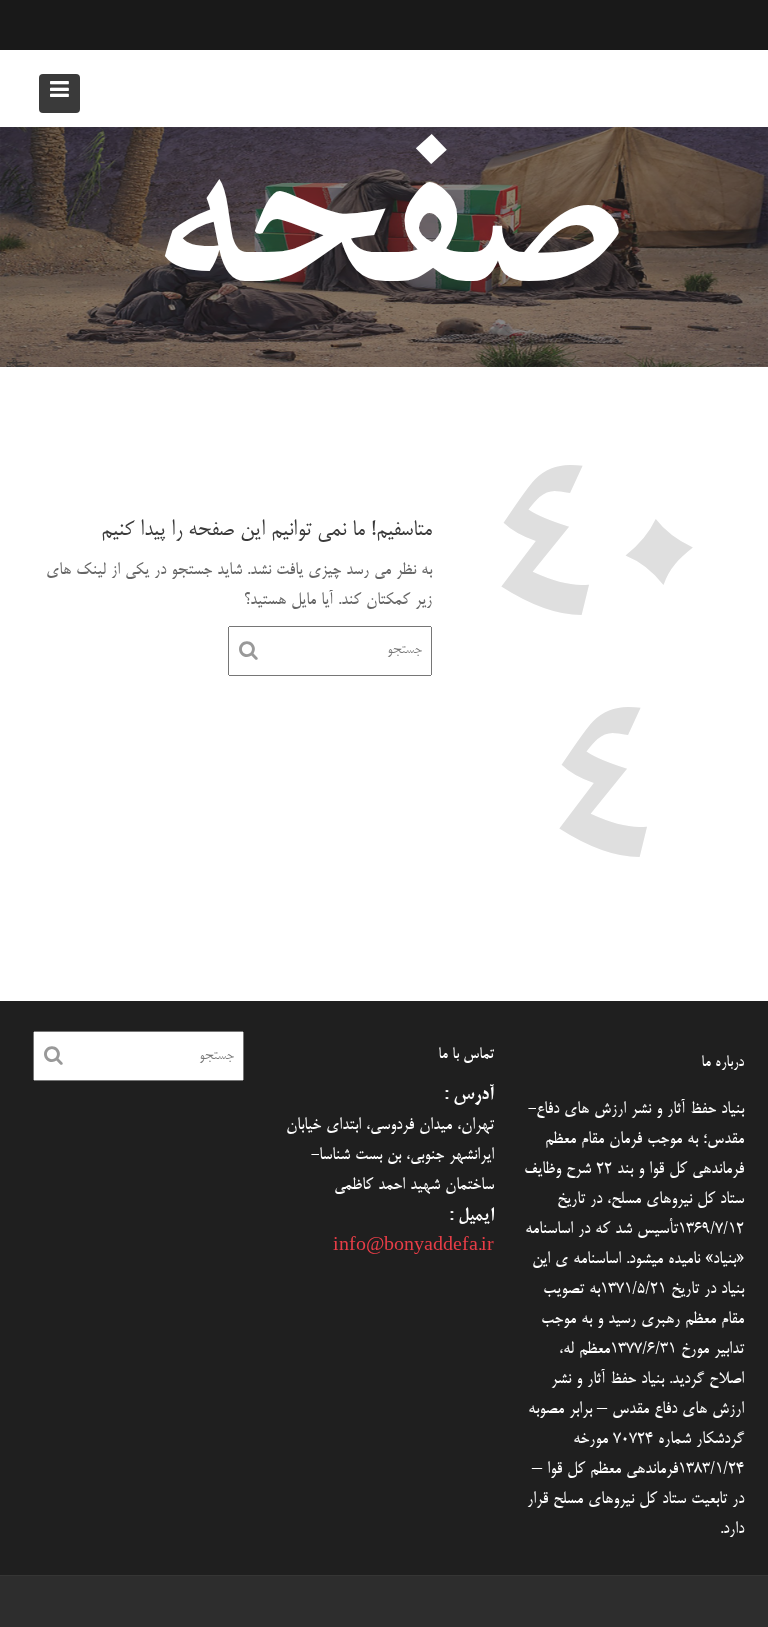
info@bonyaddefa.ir (413, 1247)
